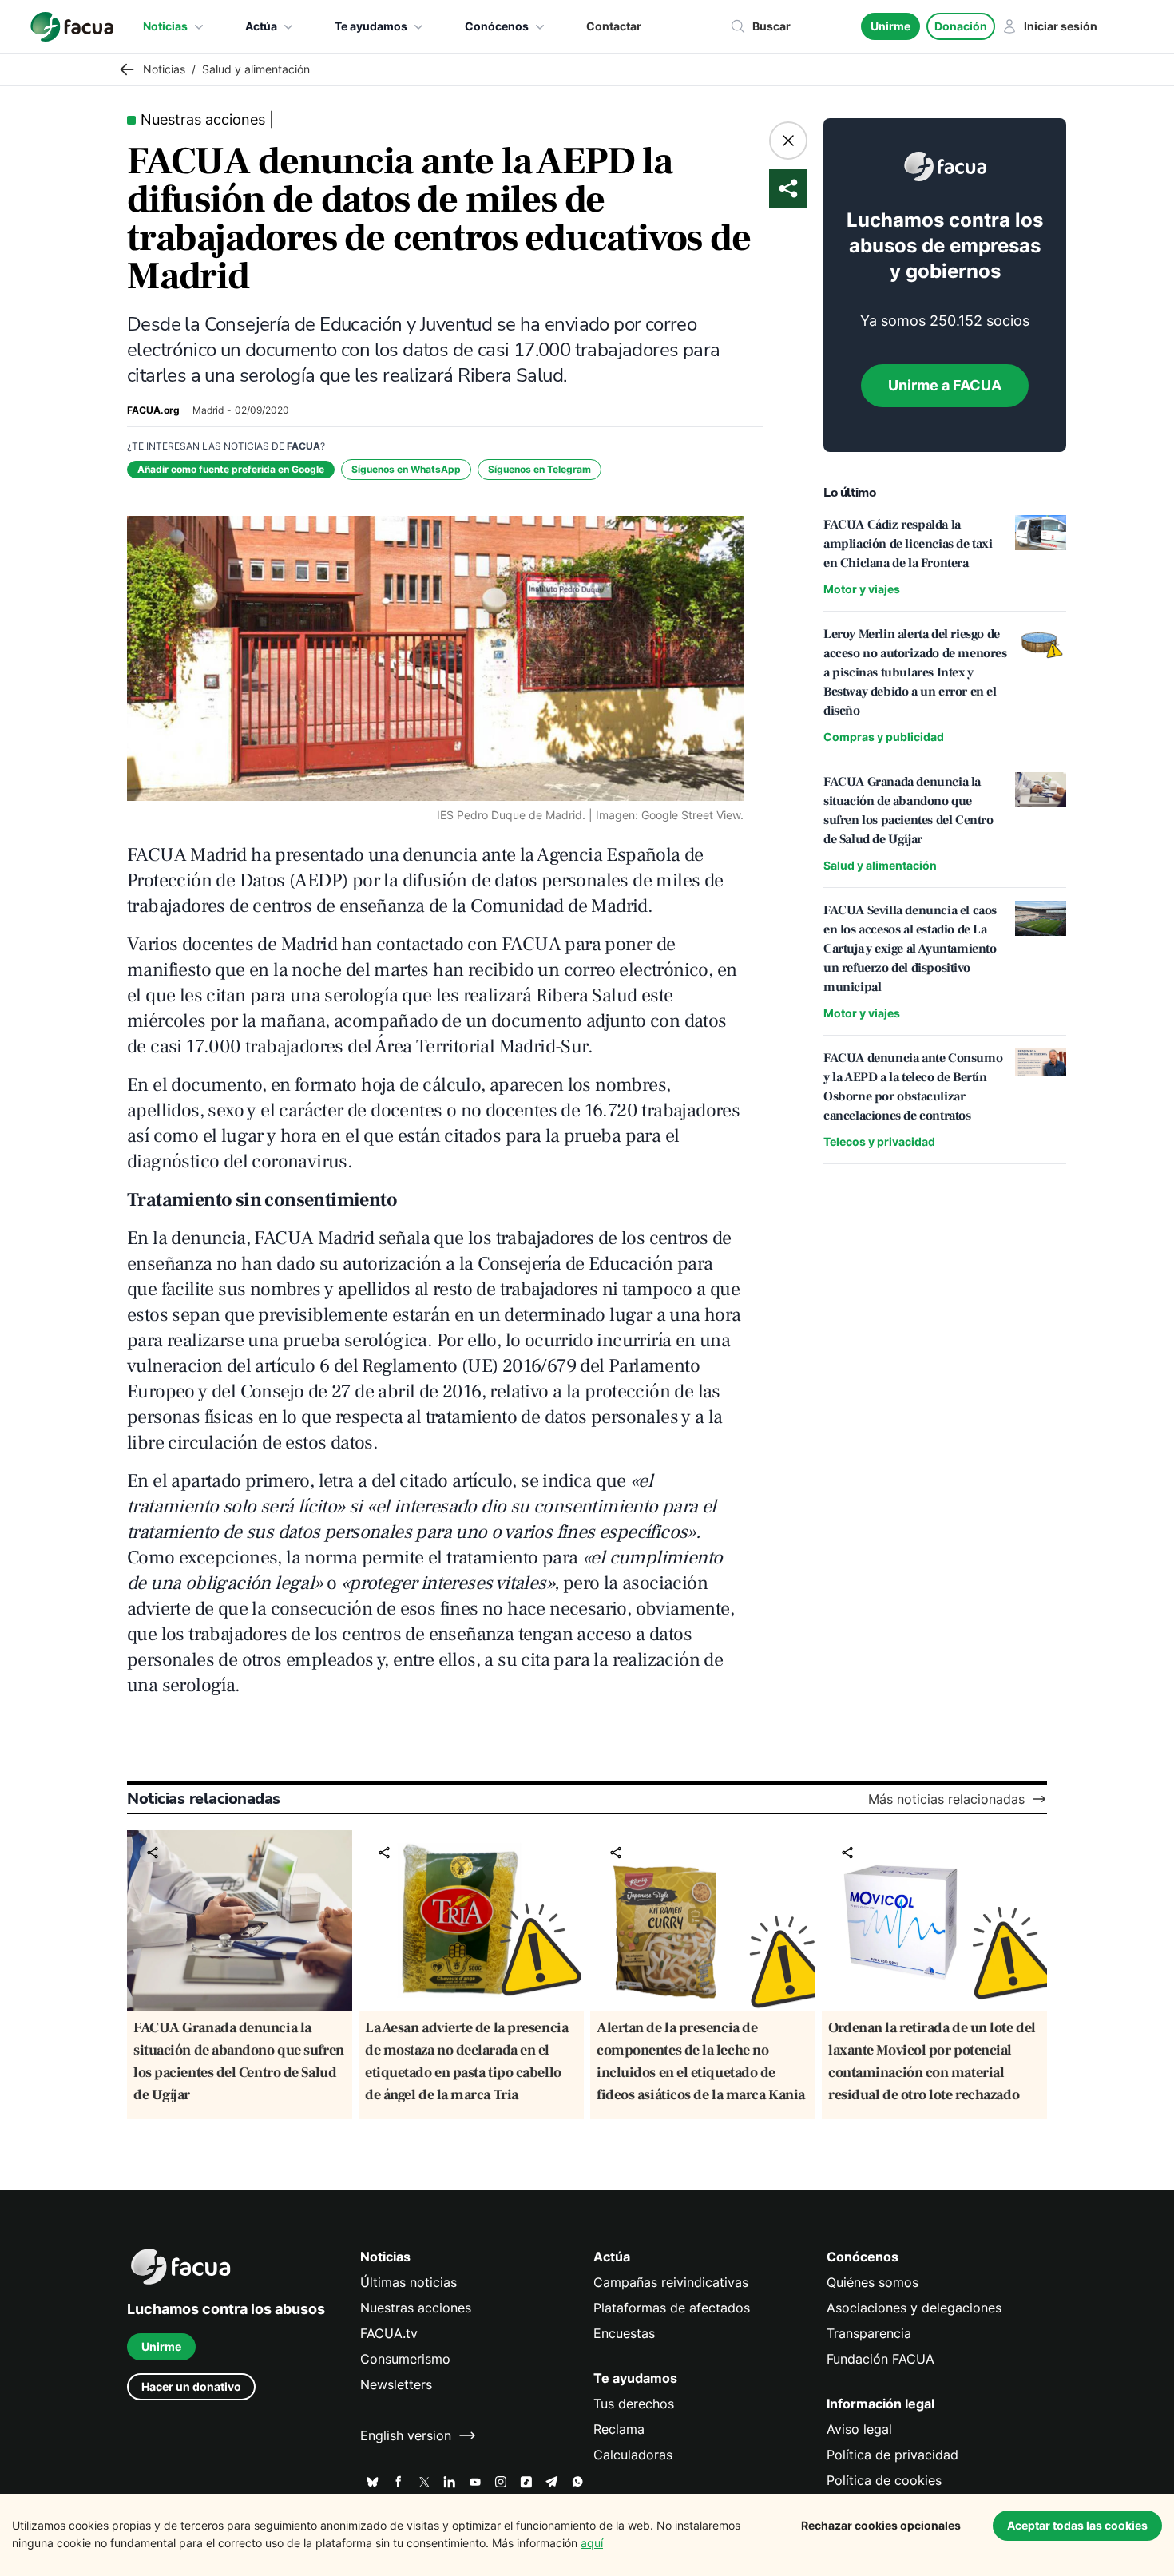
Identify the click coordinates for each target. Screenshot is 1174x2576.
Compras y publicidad (884, 737)
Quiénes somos (873, 2282)
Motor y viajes (862, 589)
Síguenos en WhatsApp (406, 469)
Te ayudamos (371, 26)
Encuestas (624, 2333)
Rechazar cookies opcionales (881, 2525)
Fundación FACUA (880, 2359)
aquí (592, 2543)
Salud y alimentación (880, 865)
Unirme (890, 26)
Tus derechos (634, 2404)
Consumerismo (405, 2359)
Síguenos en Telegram (539, 469)
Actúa (261, 26)
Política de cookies (884, 2480)
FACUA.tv (389, 2333)
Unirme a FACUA (945, 385)
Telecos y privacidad (879, 1141)
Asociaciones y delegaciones (914, 2308)
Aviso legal (859, 2429)
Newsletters (396, 2384)
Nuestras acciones (416, 2308)
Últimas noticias (409, 2282)
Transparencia (869, 2333)
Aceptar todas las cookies (1077, 2525)
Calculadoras (633, 2455)
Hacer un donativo (191, 2386)
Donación (961, 26)
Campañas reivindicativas (671, 2282)
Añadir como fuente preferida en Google (231, 469)
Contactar (614, 26)
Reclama (619, 2429)
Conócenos (497, 26)
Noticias (165, 26)
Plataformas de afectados (672, 2308)
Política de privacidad (892, 2455)
